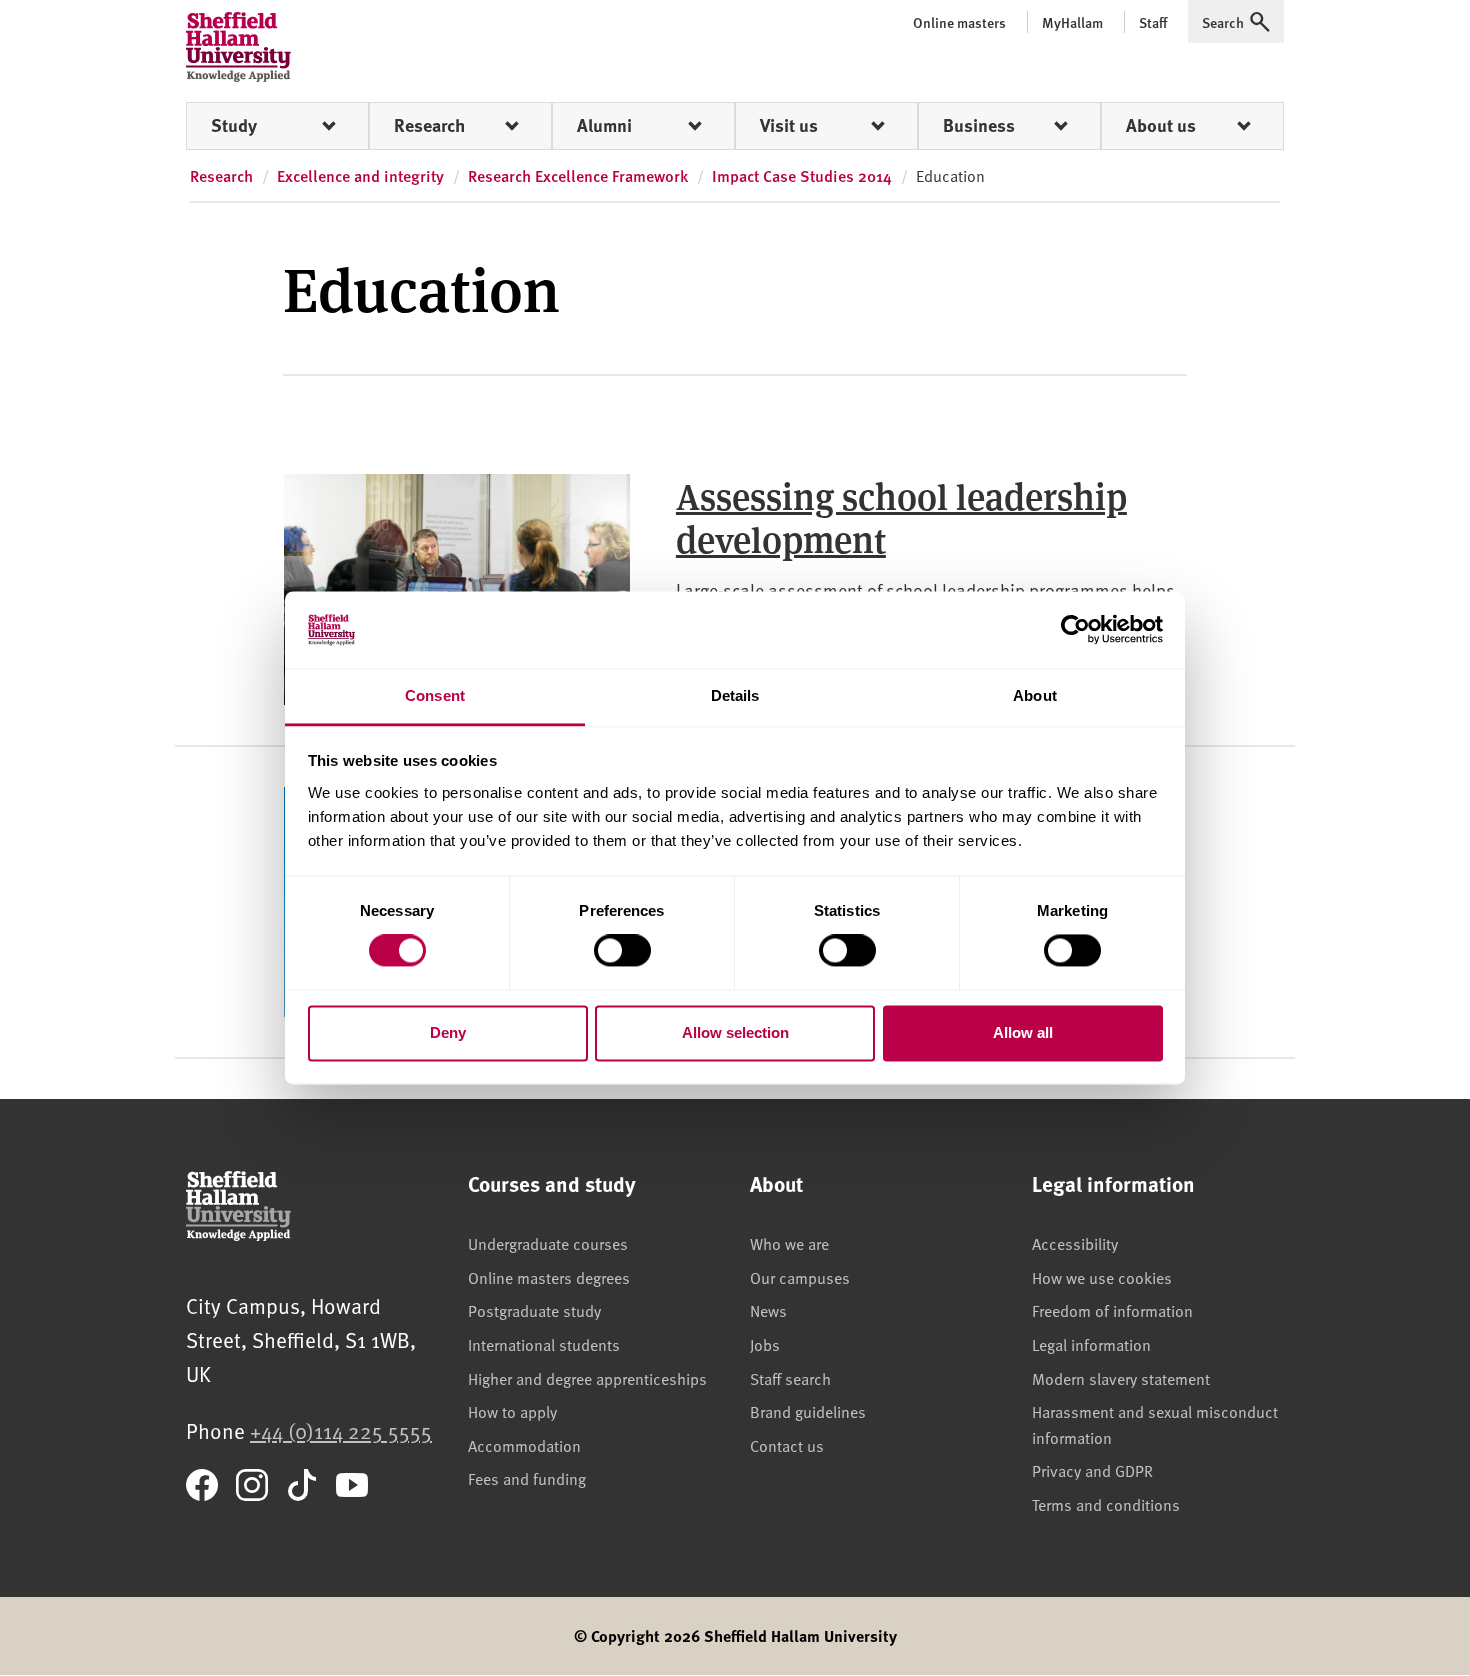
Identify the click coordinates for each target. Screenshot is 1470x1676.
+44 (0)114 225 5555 (341, 1430)
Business (979, 125)
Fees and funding (527, 1478)
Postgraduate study (534, 1310)
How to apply (512, 1411)
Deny (448, 1032)
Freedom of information (1112, 1310)
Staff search (790, 1378)
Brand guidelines (808, 1411)
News (768, 1310)
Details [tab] (735, 695)
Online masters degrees (549, 1277)
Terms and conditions (1106, 1504)
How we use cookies (1102, 1277)
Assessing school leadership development (901, 516)
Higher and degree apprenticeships (587, 1378)
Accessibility (1075, 1243)
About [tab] (1035, 695)
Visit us (789, 125)
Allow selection (735, 1032)
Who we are (789, 1243)
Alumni (604, 125)
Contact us (787, 1445)
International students (544, 1344)
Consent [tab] (435, 695)
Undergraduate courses (548, 1243)
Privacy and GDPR (1092, 1470)
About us (1161, 125)
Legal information (1091, 1344)
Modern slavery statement (1121, 1378)
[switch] (622, 951)
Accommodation (524, 1445)
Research (429, 125)
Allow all (1023, 1032)
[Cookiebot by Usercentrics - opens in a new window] (1075, 630)
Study (234, 125)
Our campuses (800, 1277)
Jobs (765, 1344)
